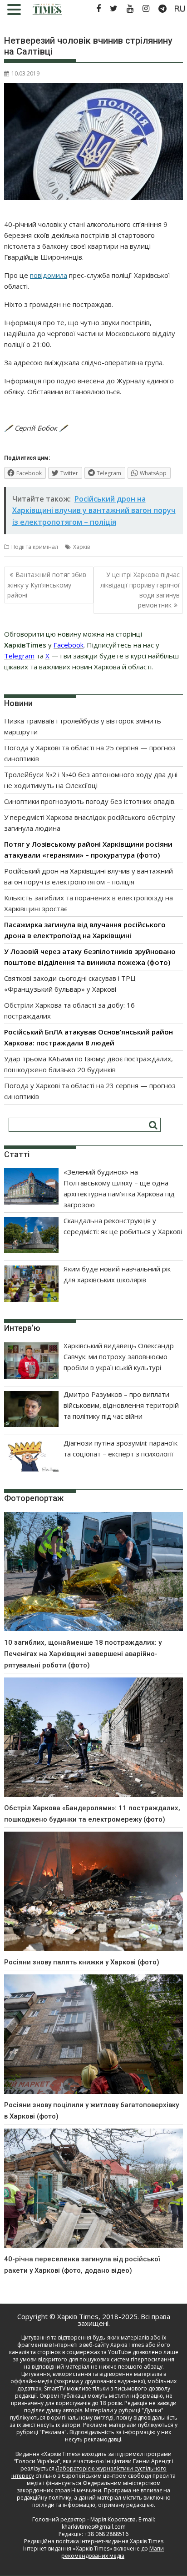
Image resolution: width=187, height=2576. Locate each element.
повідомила (49, 275)
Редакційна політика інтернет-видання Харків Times (94, 2541)
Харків (81, 547)
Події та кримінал (35, 547)
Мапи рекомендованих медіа (113, 2552)
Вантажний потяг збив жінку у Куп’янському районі (47, 585)
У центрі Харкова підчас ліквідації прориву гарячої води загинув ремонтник (140, 590)
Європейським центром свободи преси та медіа (101, 2479)
